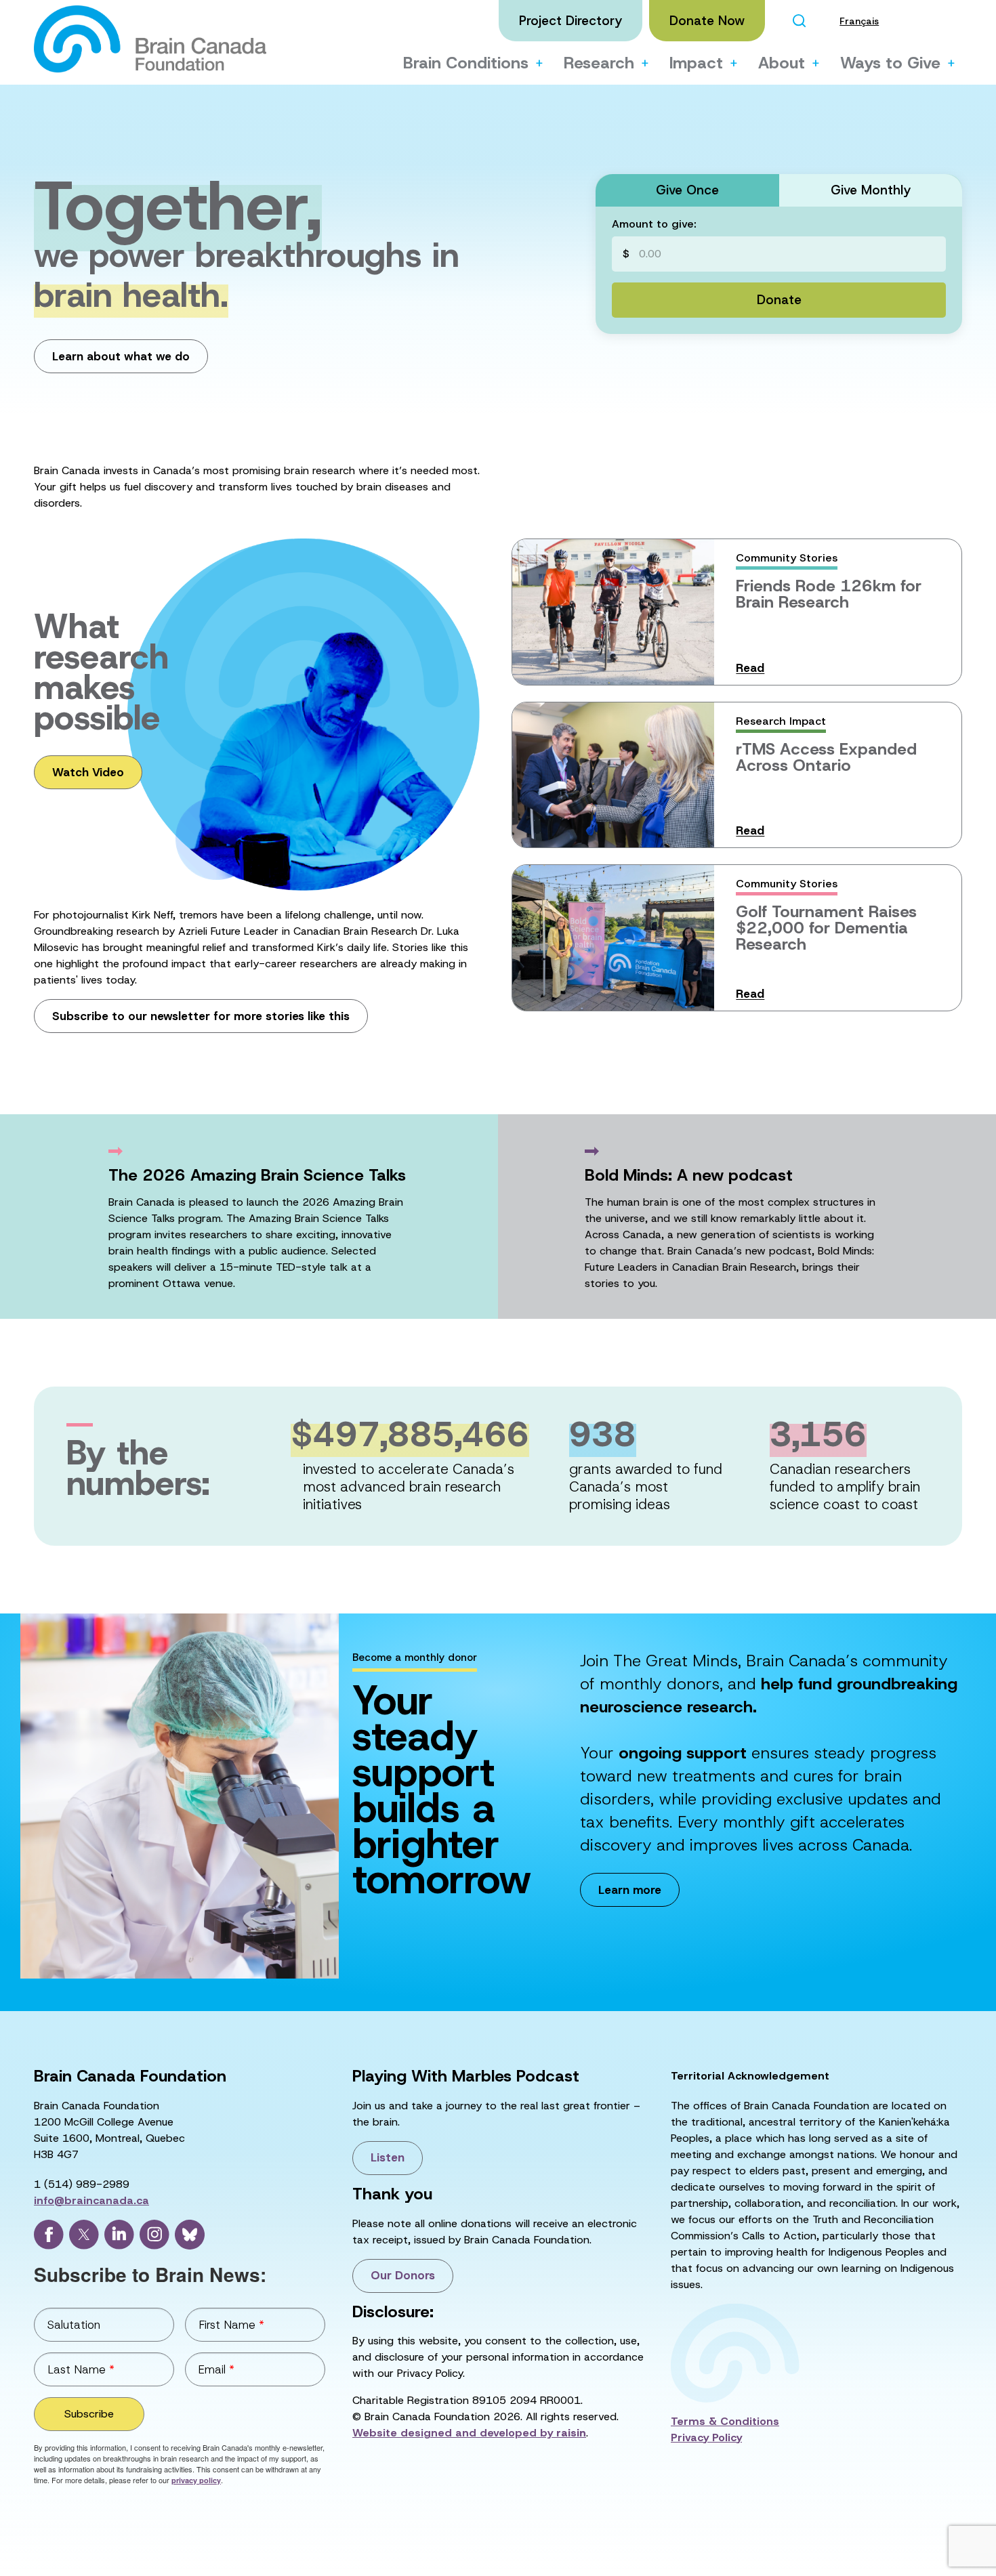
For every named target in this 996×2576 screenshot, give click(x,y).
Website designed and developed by (469, 2433)
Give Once (687, 190)
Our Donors (403, 2275)
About (782, 63)
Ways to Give (890, 63)
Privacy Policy (706, 2437)
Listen (388, 2157)
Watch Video (88, 772)
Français (859, 21)
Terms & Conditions (725, 2421)
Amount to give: (654, 224)
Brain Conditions (466, 63)
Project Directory (570, 21)
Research (599, 63)
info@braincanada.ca (91, 2200)
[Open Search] (799, 21)
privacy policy (196, 2480)
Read (750, 668)
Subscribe (89, 2414)
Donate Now (707, 21)
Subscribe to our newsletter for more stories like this (201, 1016)
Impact (696, 63)
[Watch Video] (220, 839)
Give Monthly (871, 190)
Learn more (630, 1890)
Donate (779, 300)
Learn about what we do (121, 356)
